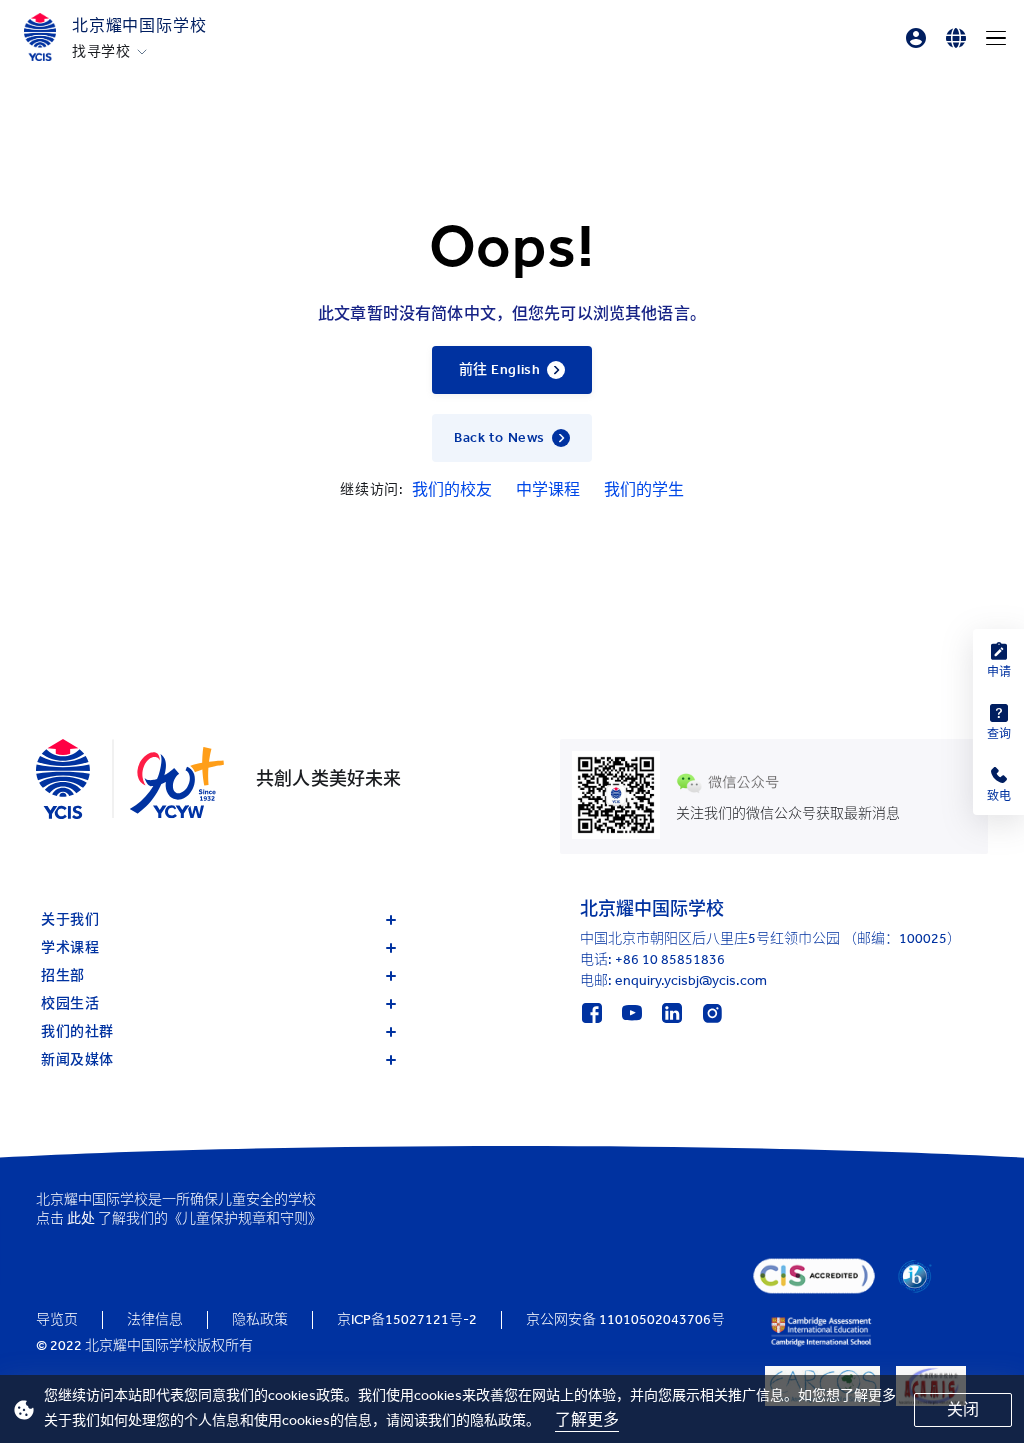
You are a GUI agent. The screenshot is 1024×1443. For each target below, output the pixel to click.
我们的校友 (452, 489)
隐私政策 (260, 1319)
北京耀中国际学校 (139, 25)
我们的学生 (644, 489)
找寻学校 (101, 52)
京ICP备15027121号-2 (407, 1319)
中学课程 (548, 489)
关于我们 (70, 919)
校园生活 (70, 1003)
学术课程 (70, 947)
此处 (81, 1218)
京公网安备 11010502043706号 (625, 1319)
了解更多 (587, 1419)
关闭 (963, 1409)
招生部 (63, 975)
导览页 (57, 1319)
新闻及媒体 (77, 1059)
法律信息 (155, 1319)
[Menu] (996, 38)
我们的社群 (77, 1031)
